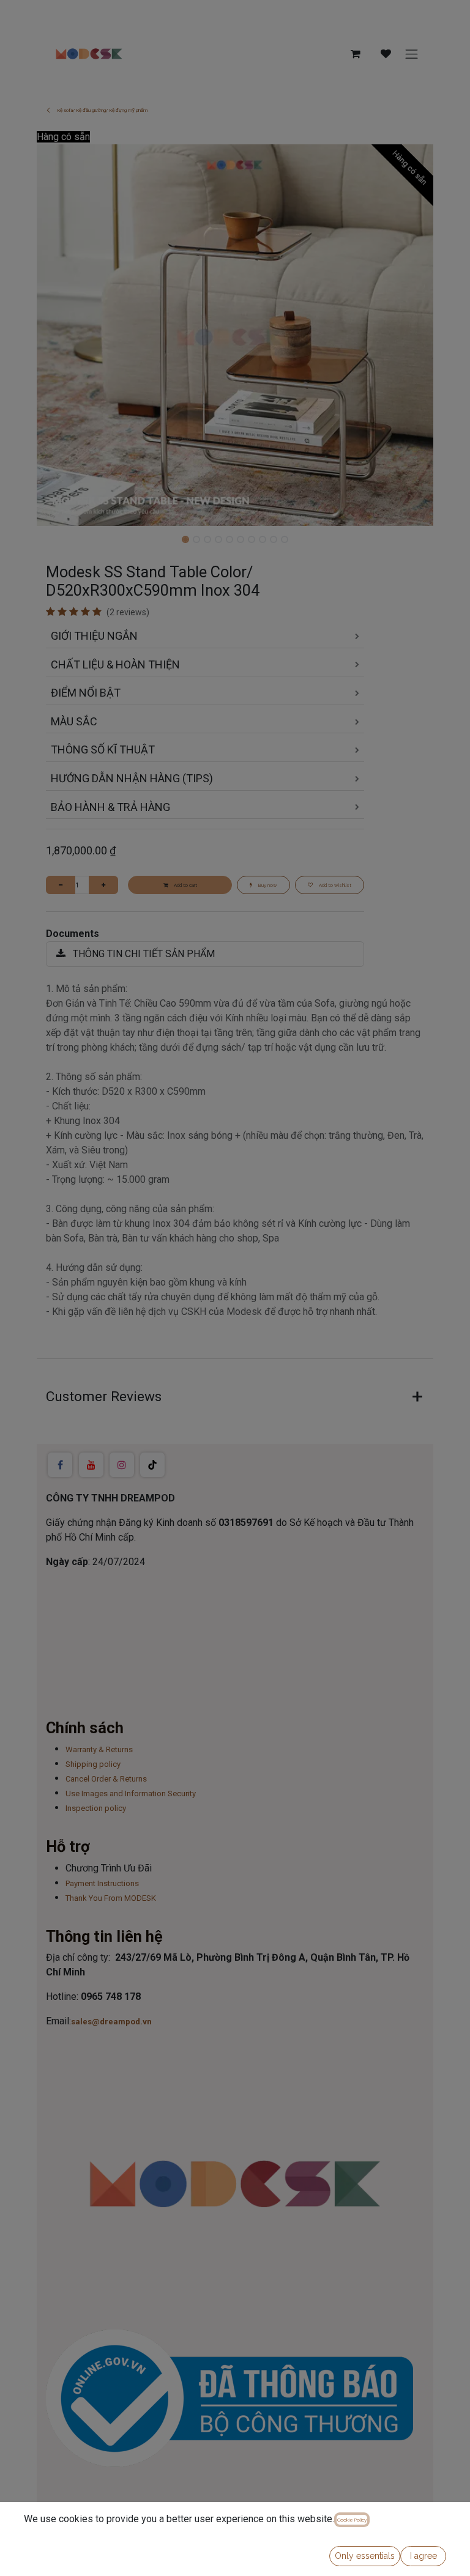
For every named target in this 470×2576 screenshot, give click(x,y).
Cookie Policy (352, 2520)
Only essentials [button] (365, 2556)
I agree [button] (423, 2556)
